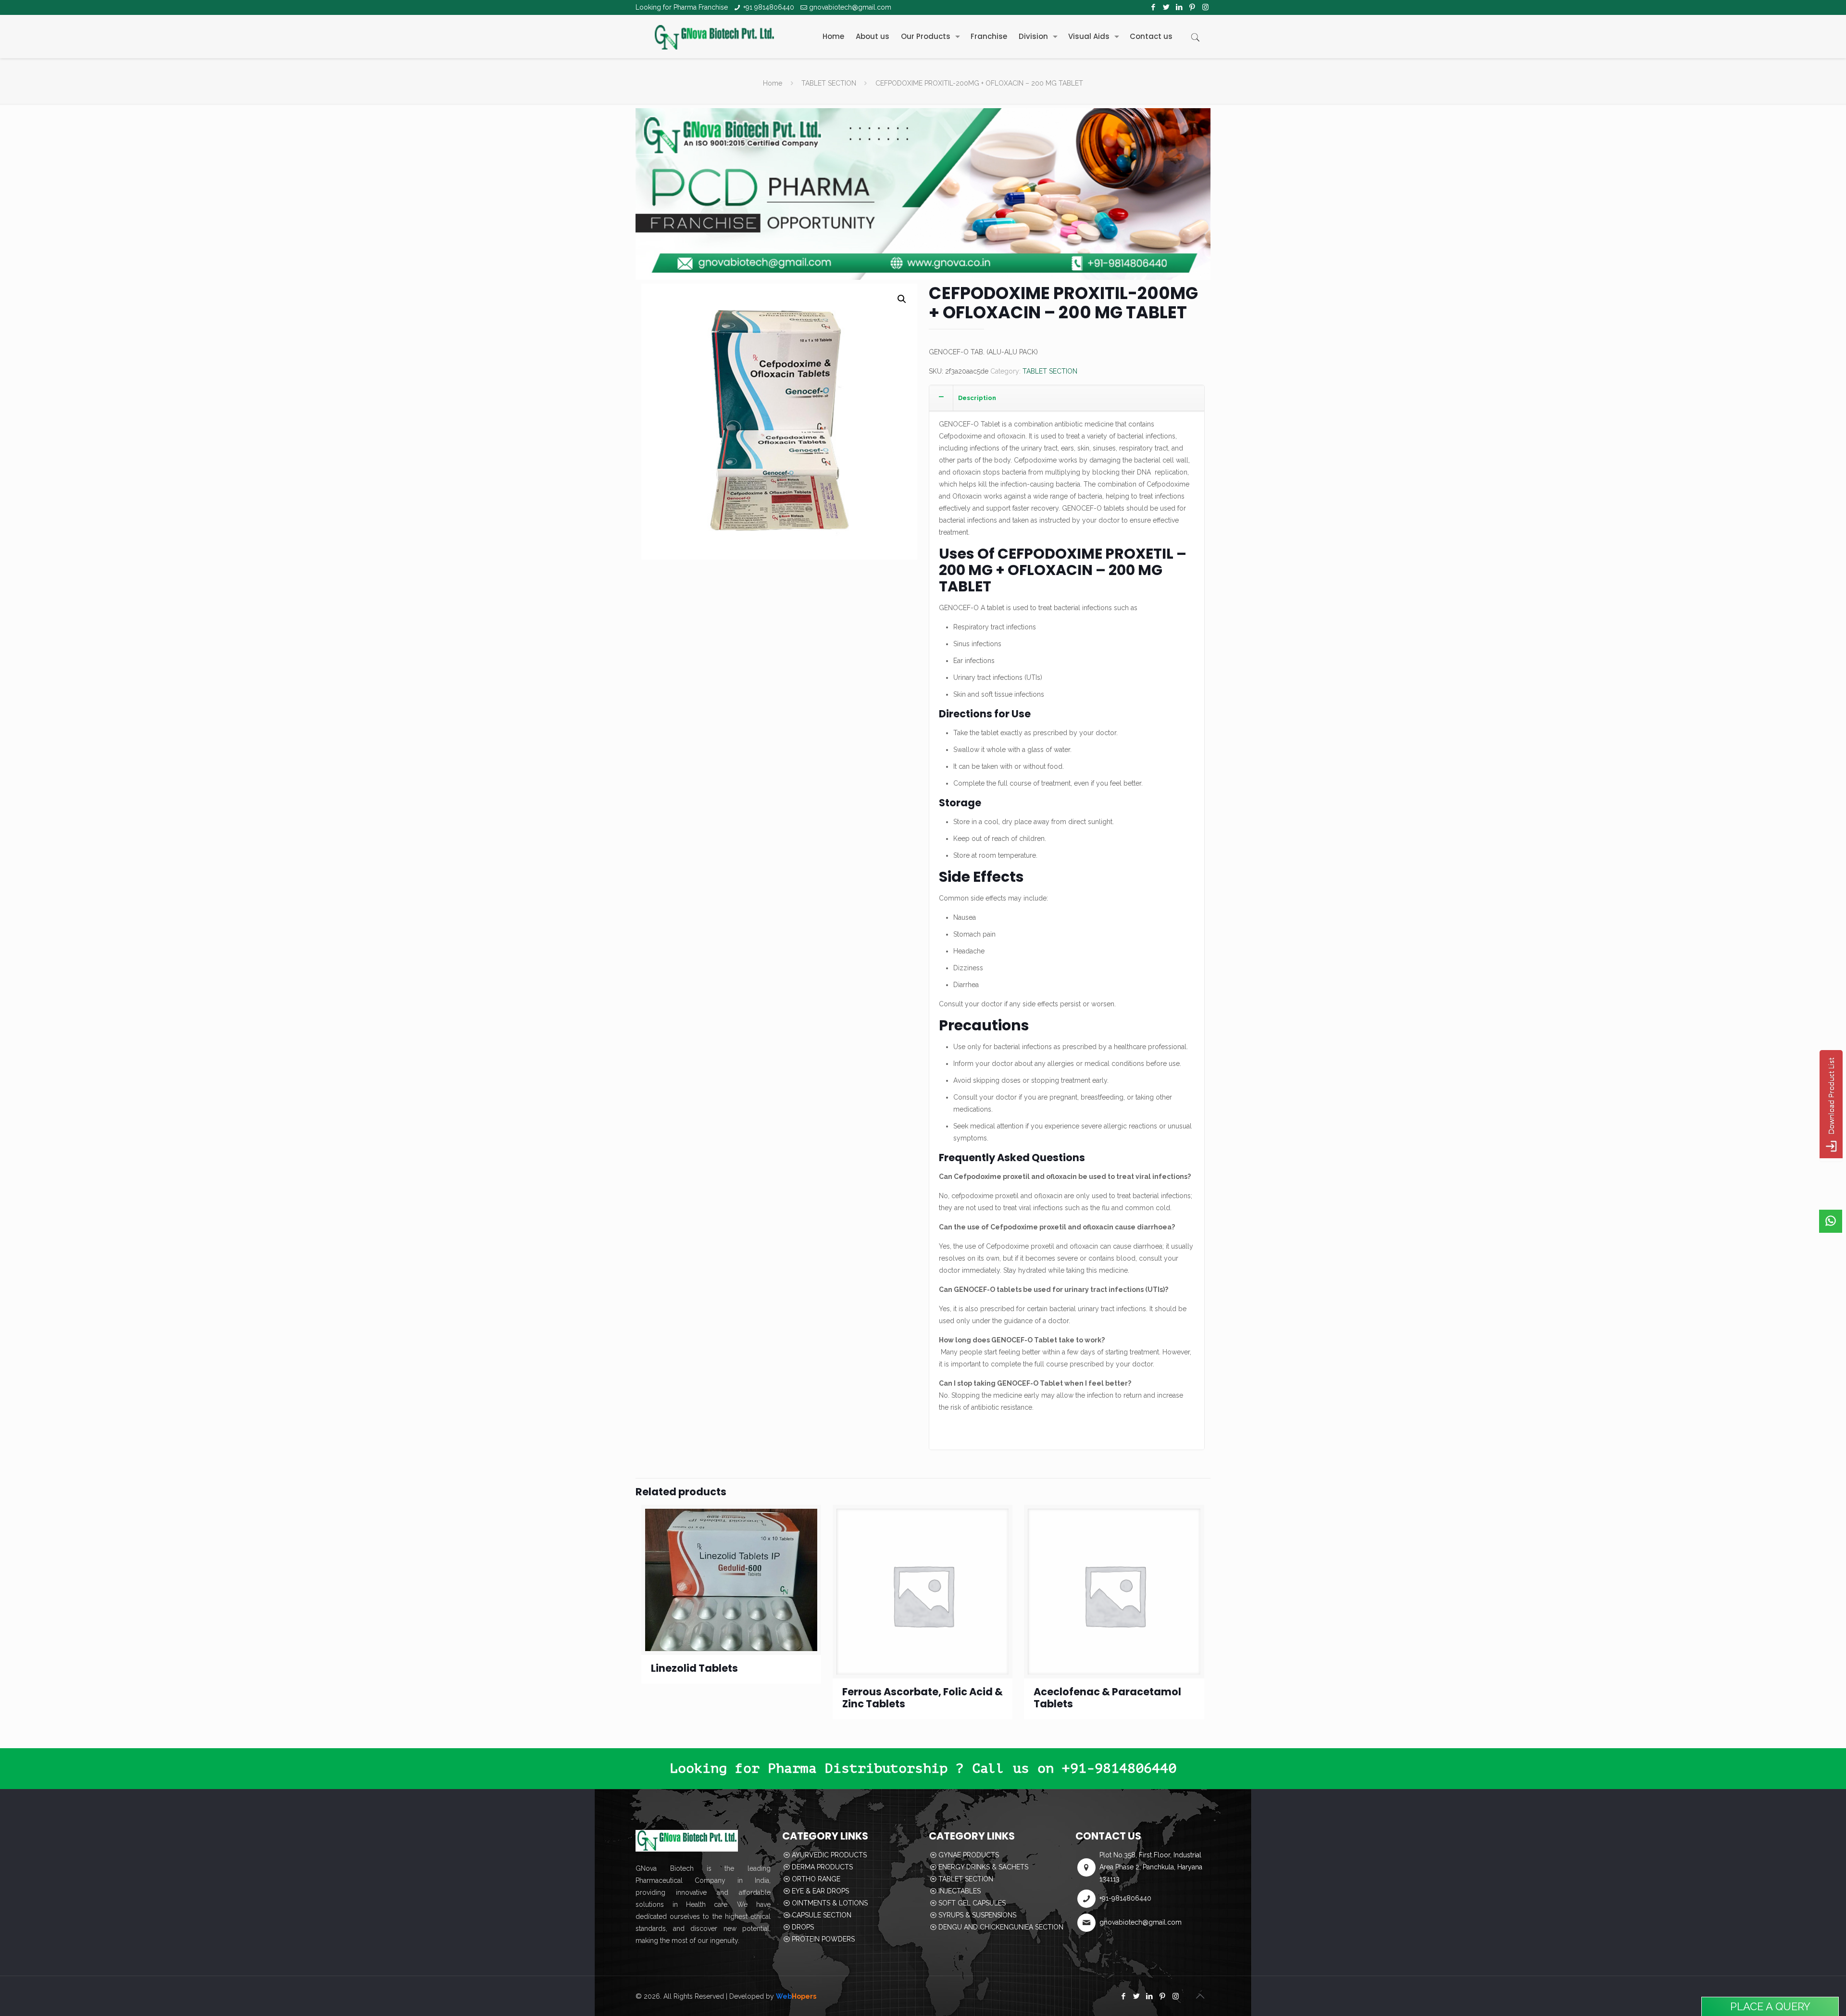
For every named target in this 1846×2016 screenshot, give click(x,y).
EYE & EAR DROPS (820, 1891)
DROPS (803, 1927)
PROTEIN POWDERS (823, 1939)
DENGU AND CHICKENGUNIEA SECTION (1001, 1927)
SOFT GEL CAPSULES (972, 1903)
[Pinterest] (1192, 7)
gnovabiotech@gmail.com (850, 7)
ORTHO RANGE (816, 1879)
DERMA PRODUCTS (822, 1867)
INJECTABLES (960, 1891)
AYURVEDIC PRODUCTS (829, 1855)
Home (773, 83)
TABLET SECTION (829, 83)
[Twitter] (1166, 7)
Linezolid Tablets (694, 1668)
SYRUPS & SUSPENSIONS (977, 1915)
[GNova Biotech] (714, 37)
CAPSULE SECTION (822, 1915)
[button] (902, 299)
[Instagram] (1205, 7)
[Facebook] (1154, 7)
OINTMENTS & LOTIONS (830, 1903)
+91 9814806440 (769, 7)
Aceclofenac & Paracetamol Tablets (1107, 1698)
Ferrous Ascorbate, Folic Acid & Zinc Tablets (923, 1698)
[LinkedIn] (1179, 7)
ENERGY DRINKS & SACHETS (983, 1867)
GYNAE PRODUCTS (969, 1855)
